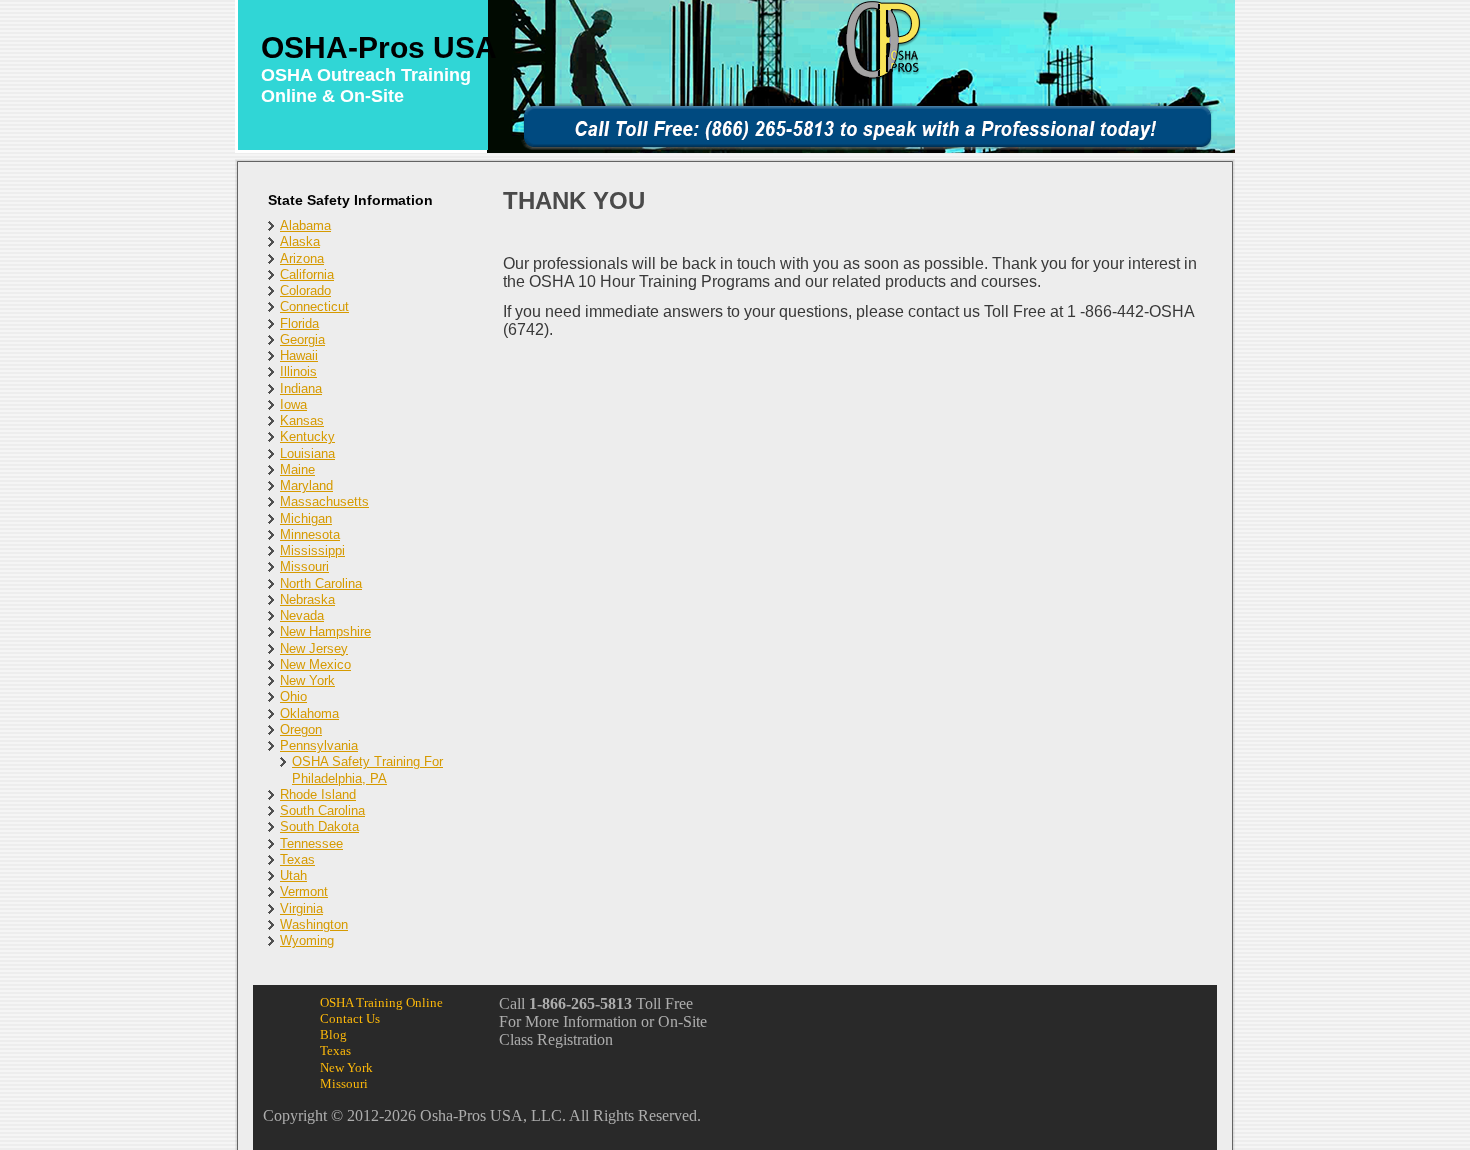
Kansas (302, 420)
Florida (299, 323)
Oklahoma (309, 713)
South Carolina (322, 810)
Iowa (293, 404)
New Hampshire (325, 631)
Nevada (302, 615)
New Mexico (315, 664)
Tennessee (311, 843)
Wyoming (307, 940)
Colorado (305, 290)
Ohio (293, 696)
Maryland (306, 485)
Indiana (301, 388)
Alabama (305, 225)
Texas (297, 859)
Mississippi (312, 550)
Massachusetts (324, 501)
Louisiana (307, 453)
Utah (293, 875)
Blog (333, 1034)
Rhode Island (318, 794)
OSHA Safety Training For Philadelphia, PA (367, 769)
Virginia (301, 908)
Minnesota (310, 534)
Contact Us (350, 1018)
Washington (314, 924)
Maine (297, 469)
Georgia (302, 339)
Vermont (304, 891)
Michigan (306, 518)
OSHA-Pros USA (379, 47)
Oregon (301, 729)
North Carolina (321, 583)
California (307, 274)
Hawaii (299, 355)
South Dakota (319, 826)
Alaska (300, 241)
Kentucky (307, 436)
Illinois (298, 371)
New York (307, 680)
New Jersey (314, 648)
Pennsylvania (319, 745)
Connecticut (314, 306)
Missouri (304, 566)
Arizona (302, 258)
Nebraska (307, 599)
